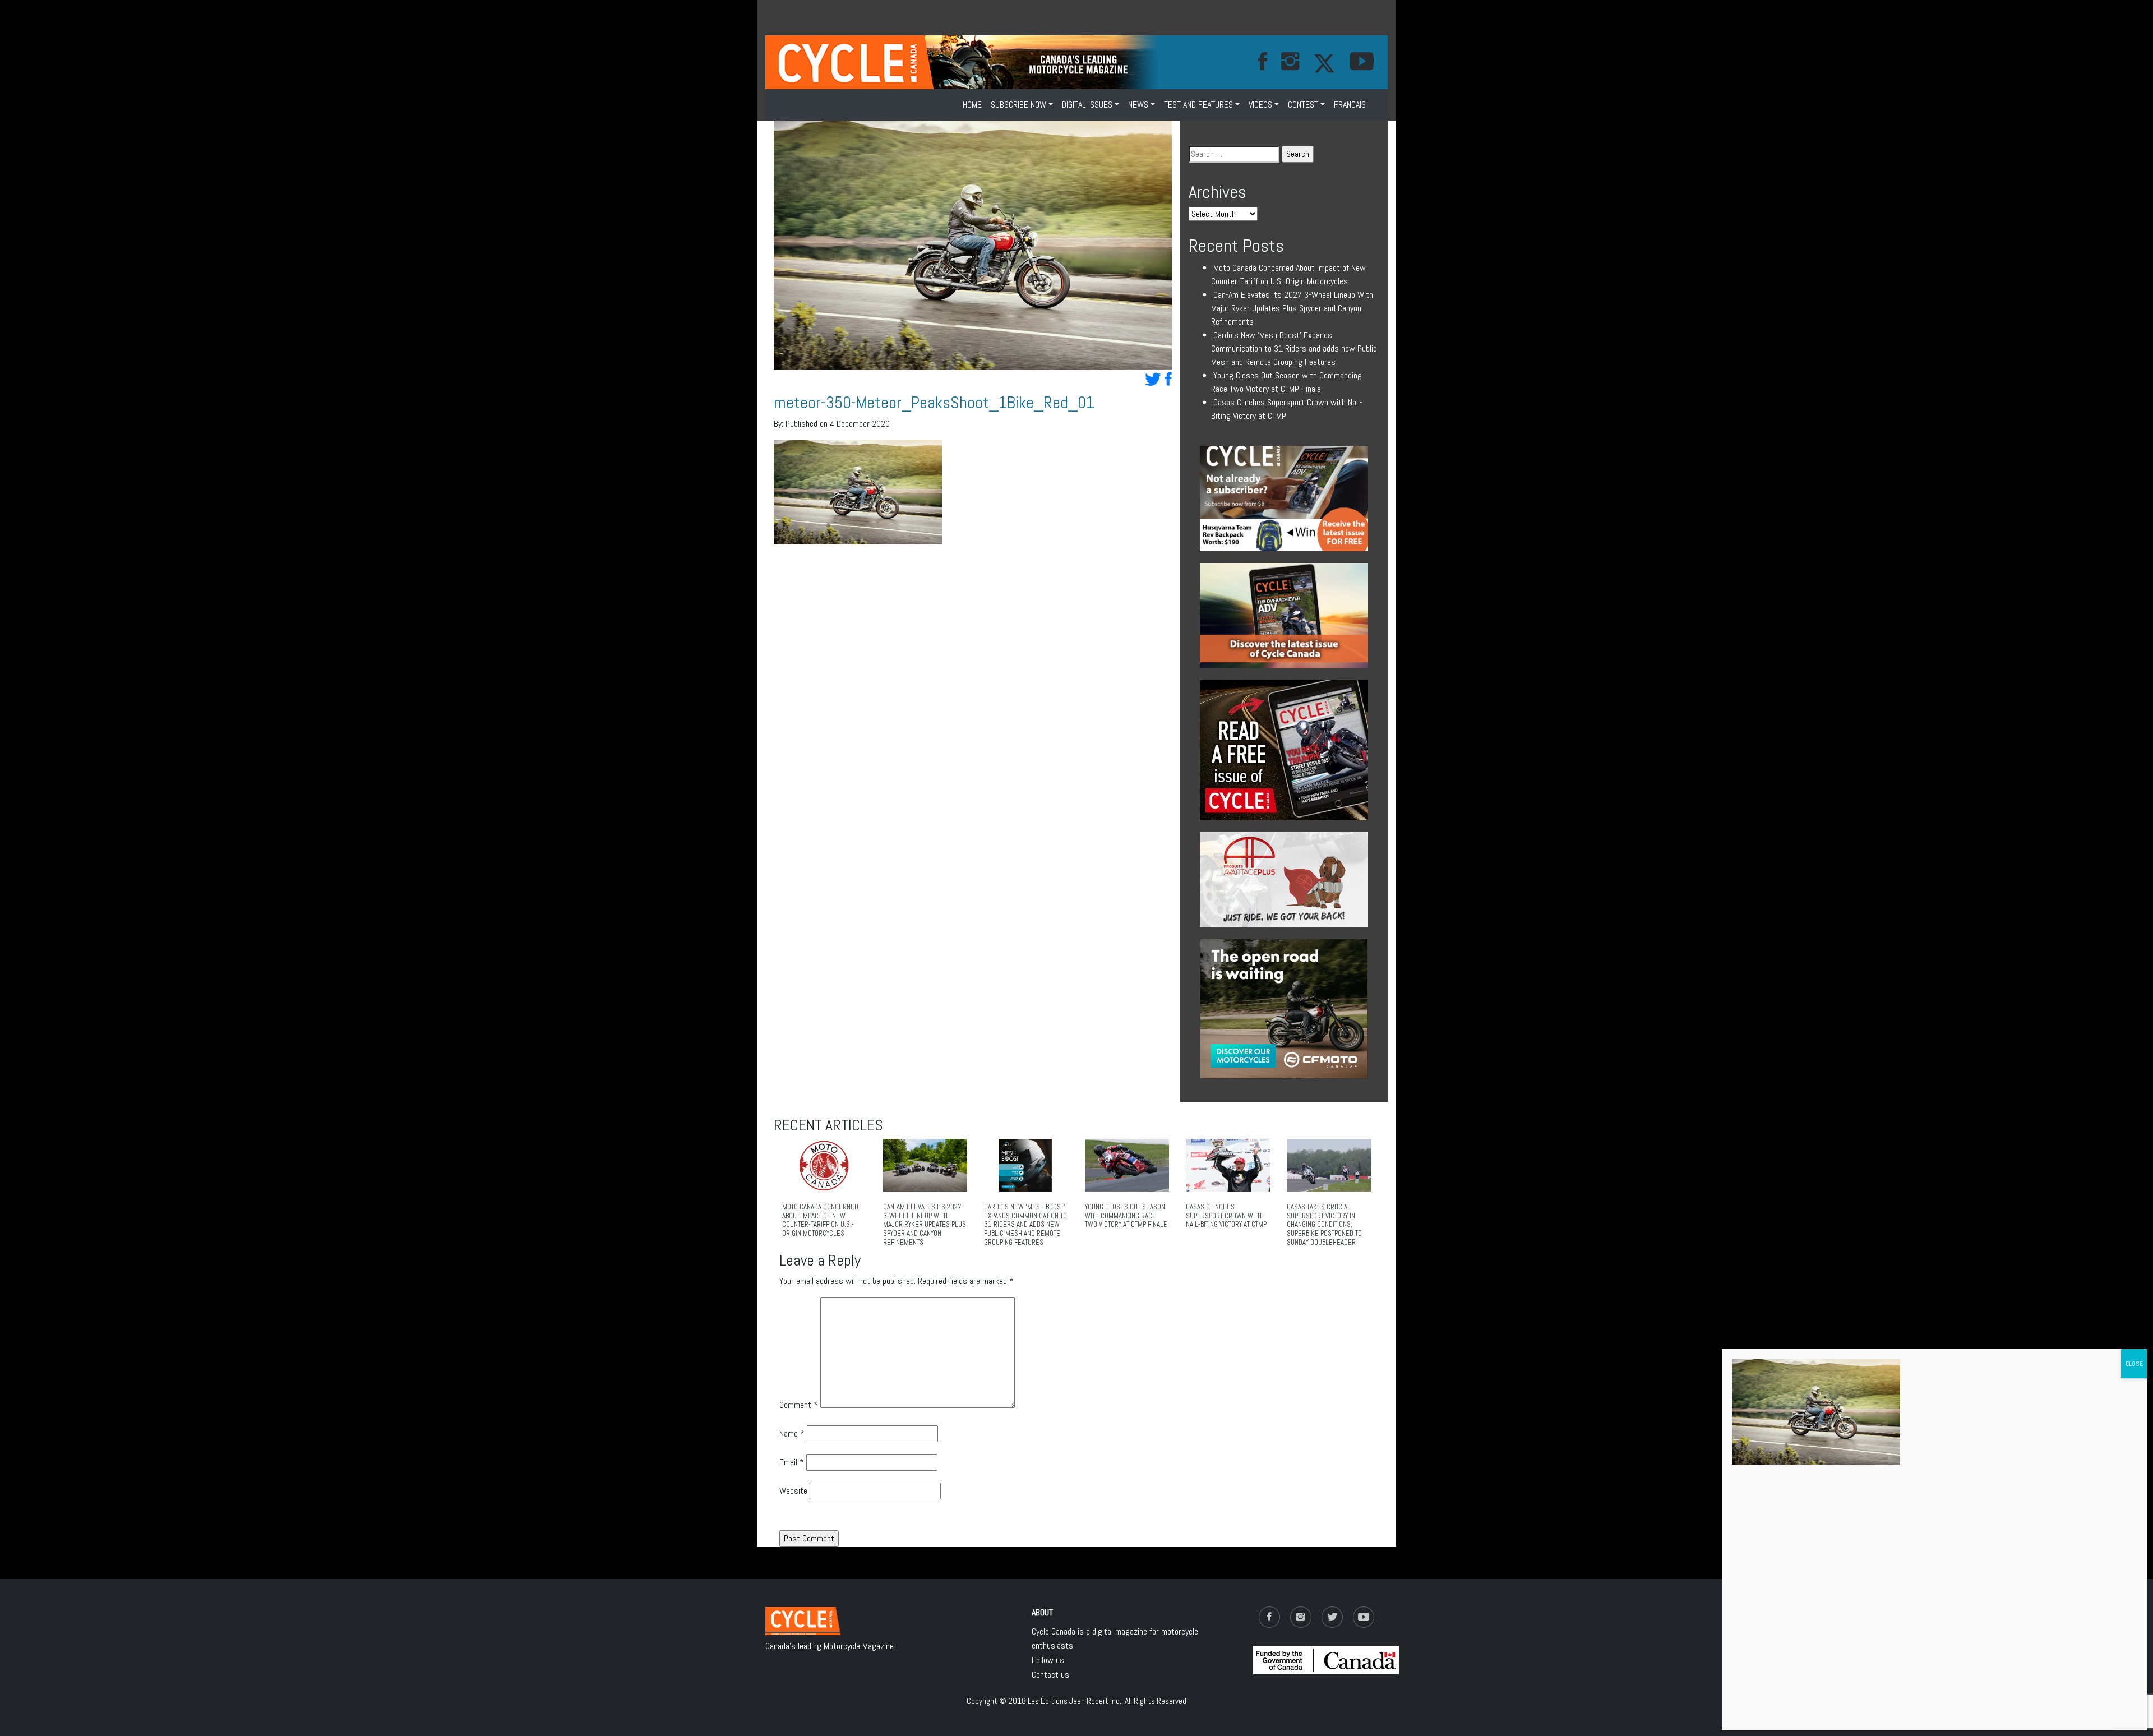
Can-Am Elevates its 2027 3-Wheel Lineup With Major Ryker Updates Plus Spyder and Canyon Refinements (1292, 308)
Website (793, 1491)
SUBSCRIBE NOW (1018, 105)
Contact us (1050, 1675)
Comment (799, 1405)
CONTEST (1303, 105)
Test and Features (1198, 105)
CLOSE (2134, 1364)
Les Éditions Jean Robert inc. (1075, 1701)
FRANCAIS (1350, 105)
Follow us (1048, 1660)
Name (792, 1433)
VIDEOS (1260, 105)
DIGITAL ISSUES (1087, 105)
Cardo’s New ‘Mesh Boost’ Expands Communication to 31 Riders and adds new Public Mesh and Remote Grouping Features (1294, 348)
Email (792, 1462)
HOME (972, 105)
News (1138, 105)
